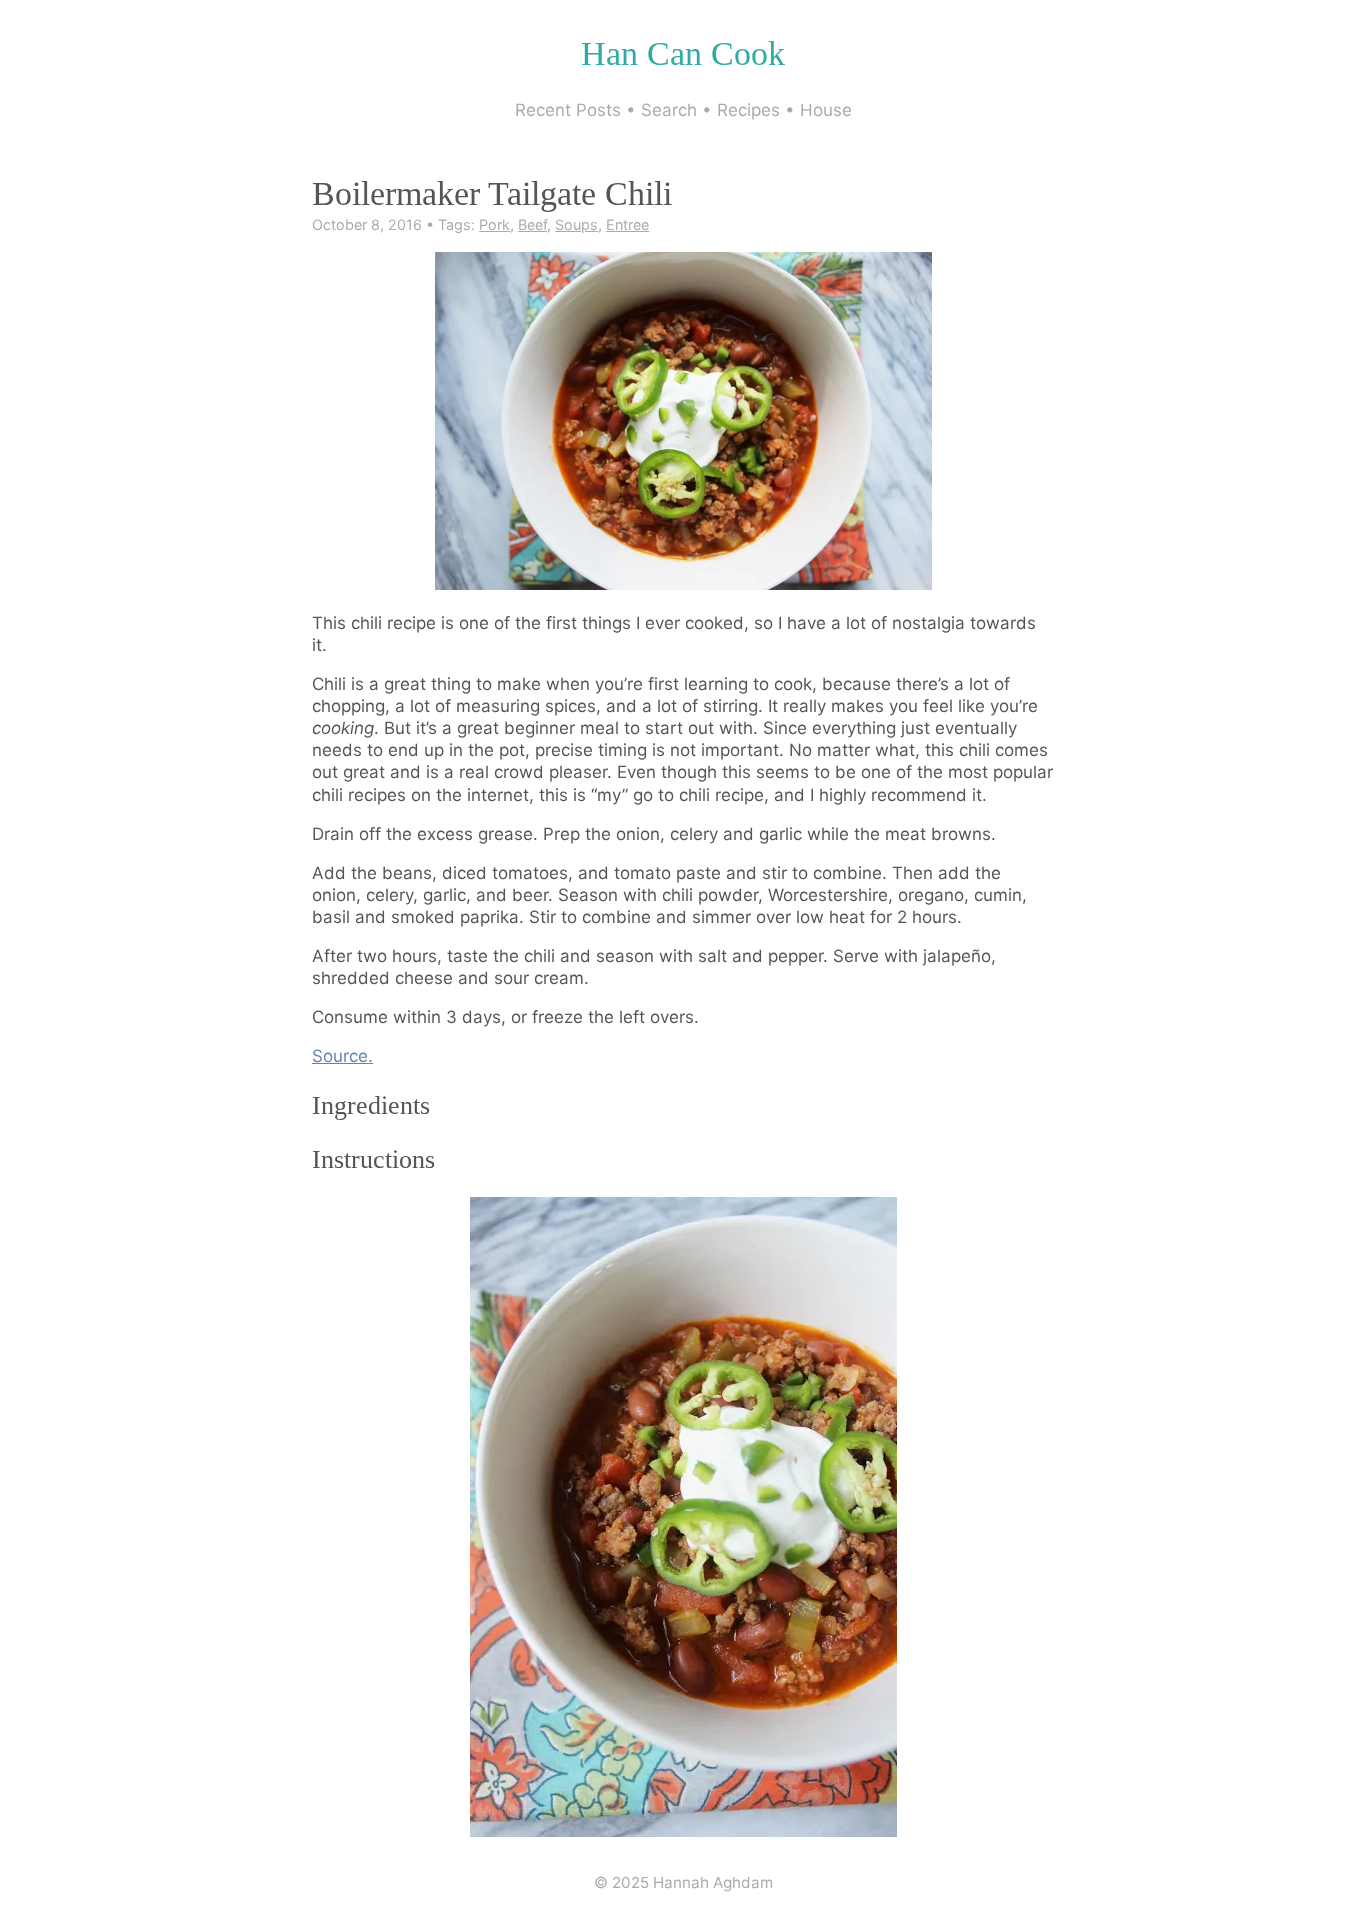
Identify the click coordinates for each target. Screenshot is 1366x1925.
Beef (532, 224)
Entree (627, 224)
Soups (576, 224)
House (826, 110)
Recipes (748, 110)
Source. (342, 1056)
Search (669, 110)
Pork (494, 224)
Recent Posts (568, 110)
